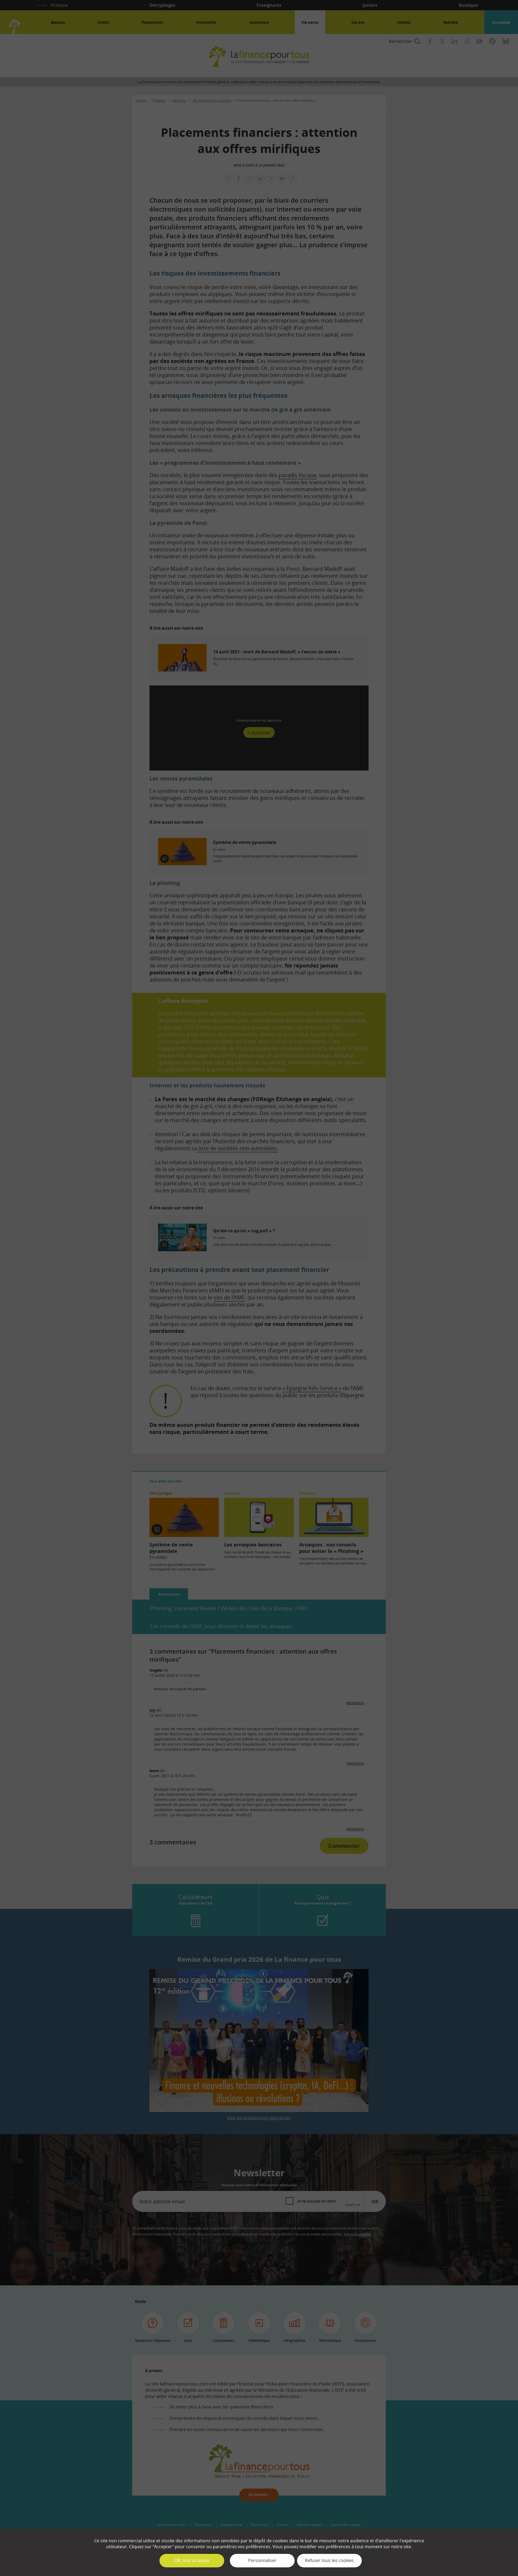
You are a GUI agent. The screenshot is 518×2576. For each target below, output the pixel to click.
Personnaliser (262, 2560)
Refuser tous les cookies (329, 2560)
